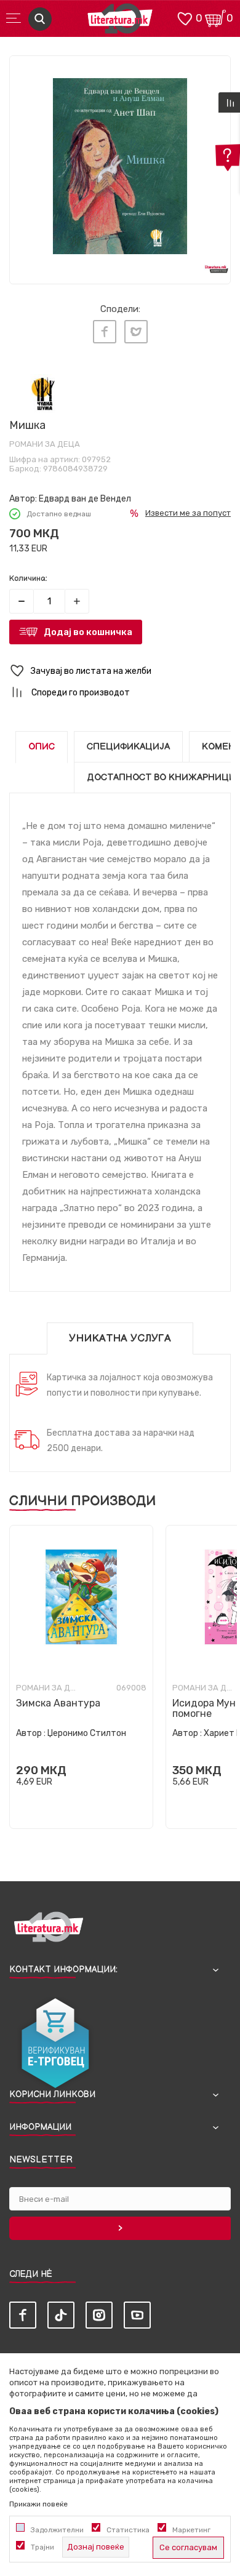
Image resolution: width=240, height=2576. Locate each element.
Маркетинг (191, 2530)
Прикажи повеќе (38, 2504)
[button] (120, 671)
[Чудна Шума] (43, 394)
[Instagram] (99, 2315)
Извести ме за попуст (188, 513)
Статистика (128, 2530)
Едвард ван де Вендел (85, 499)
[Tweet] (136, 332)
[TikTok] (61, 2315)
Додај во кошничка (88, 632)
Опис (42, 747)
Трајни (42, 2547)
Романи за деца (45, 444)
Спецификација (128, 747)
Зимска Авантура (58, 1703)
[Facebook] (105, 332)
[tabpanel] (120, 166)
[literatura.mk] (120, 22)
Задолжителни (57, 2530)
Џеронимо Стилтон (87, 1733)
